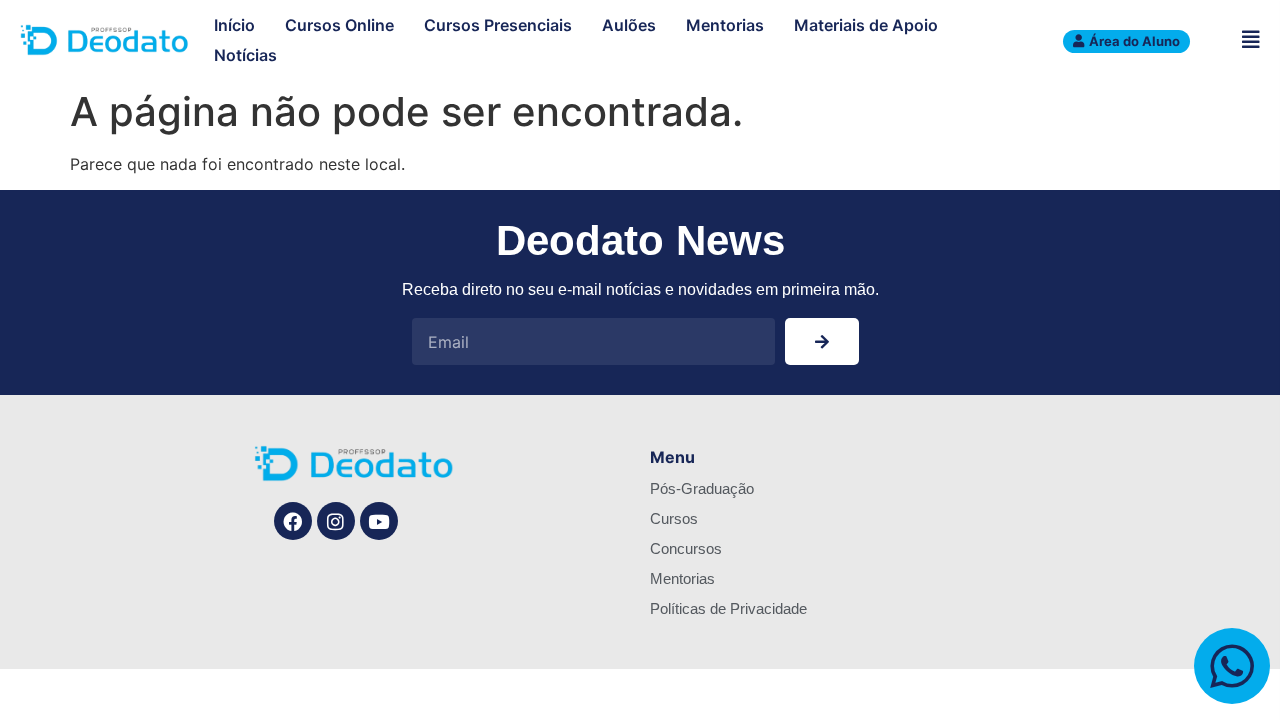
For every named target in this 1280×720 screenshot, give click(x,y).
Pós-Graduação (702, 488)
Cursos (674, 518)
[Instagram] (336, 521)
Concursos (686, 548)
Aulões (629, 25)
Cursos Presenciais (498, 25)
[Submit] (822, 341)
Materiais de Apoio (866, 25)
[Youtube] (379, 521)
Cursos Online (339, 25)
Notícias (245, 55)
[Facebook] (293, 521)
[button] (1251, 40)
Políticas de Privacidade (728, 608)
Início (234, 25)
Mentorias (725, 25)
